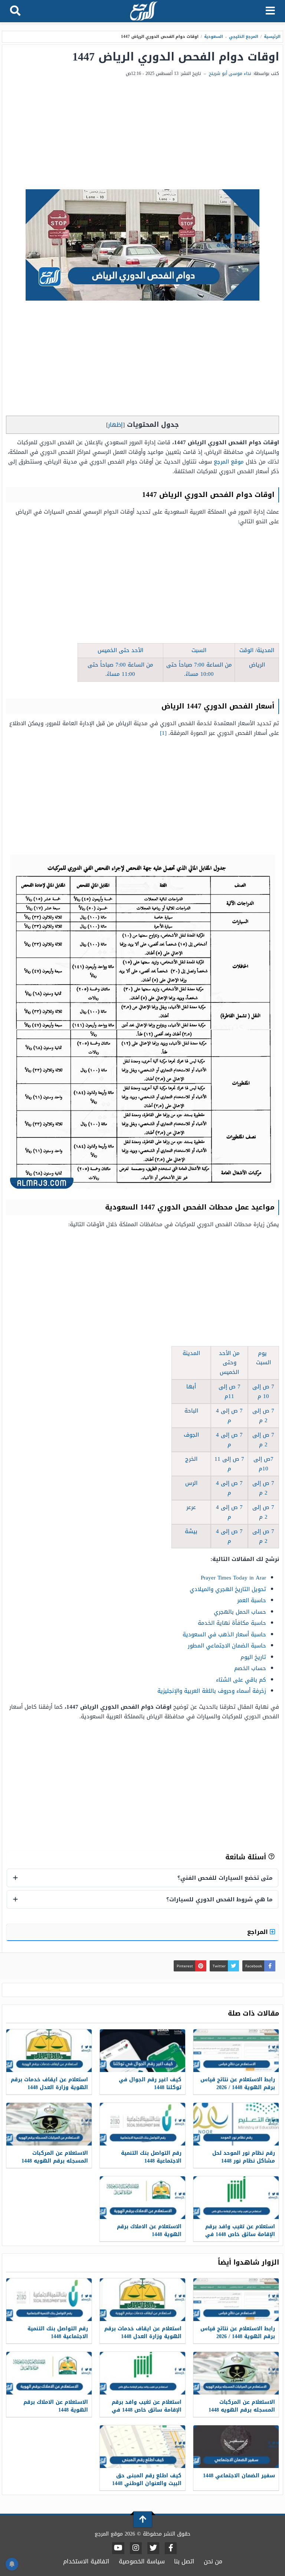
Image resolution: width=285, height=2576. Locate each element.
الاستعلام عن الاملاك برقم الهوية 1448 (149, 2230)
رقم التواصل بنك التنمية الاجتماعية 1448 (151, 2157)
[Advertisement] (142, 134)
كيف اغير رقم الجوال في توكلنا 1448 (150, 2084)
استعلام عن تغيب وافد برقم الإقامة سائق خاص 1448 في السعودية (240, 2234)
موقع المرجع (229, 462)
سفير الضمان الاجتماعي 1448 (239, 2476)
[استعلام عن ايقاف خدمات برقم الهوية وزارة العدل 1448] (49, 2051)
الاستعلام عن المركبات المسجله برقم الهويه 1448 (55, 2157)
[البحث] (15, 11)
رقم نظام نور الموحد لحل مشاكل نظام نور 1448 (244, 2157)
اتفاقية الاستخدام (86, 2561)
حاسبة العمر (252, 1600)
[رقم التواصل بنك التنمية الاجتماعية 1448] (142, 2124)
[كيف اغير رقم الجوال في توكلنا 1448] (142, 2051)
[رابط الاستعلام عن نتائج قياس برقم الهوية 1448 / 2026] (236, 2051)
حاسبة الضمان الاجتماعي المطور (227, 1646)
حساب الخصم (250, 1668)
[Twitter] (153, 2548)
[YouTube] (118, 2548)
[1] (163, 733)
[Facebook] (171, 2548)
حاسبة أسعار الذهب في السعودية (224, 1634)
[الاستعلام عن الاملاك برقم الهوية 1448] (142, 2198)
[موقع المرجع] (143, 12)
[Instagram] (136, 2548)
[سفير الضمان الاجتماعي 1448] (236, 2447)
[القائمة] (270, 11)
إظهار (115, 425)
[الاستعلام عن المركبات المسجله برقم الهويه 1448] (49, 2124)
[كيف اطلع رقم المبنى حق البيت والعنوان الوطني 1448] (142, 2447)
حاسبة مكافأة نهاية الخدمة (232, 1623)
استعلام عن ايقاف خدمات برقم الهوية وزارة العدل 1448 (49, 2084)
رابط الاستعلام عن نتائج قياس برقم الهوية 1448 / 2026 (238, 2084)
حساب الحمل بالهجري (240, 1612)
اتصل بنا (184, 2561)
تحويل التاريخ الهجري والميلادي (228, 1589)
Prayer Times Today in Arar (233, 1578)
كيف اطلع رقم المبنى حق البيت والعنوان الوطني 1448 (147, 2480)
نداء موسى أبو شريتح (230, 73)
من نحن (213, 2561)
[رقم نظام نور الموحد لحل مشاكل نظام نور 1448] (236, 2124)
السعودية (214, 37)
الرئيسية (272, 37)
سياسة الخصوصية (142, 2561)
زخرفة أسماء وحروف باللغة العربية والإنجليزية (212, 1691)
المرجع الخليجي (244, 37)
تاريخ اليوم (253, 1657)
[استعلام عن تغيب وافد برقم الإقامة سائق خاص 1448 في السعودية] (236, 2198)
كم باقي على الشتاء (241, 1680)
